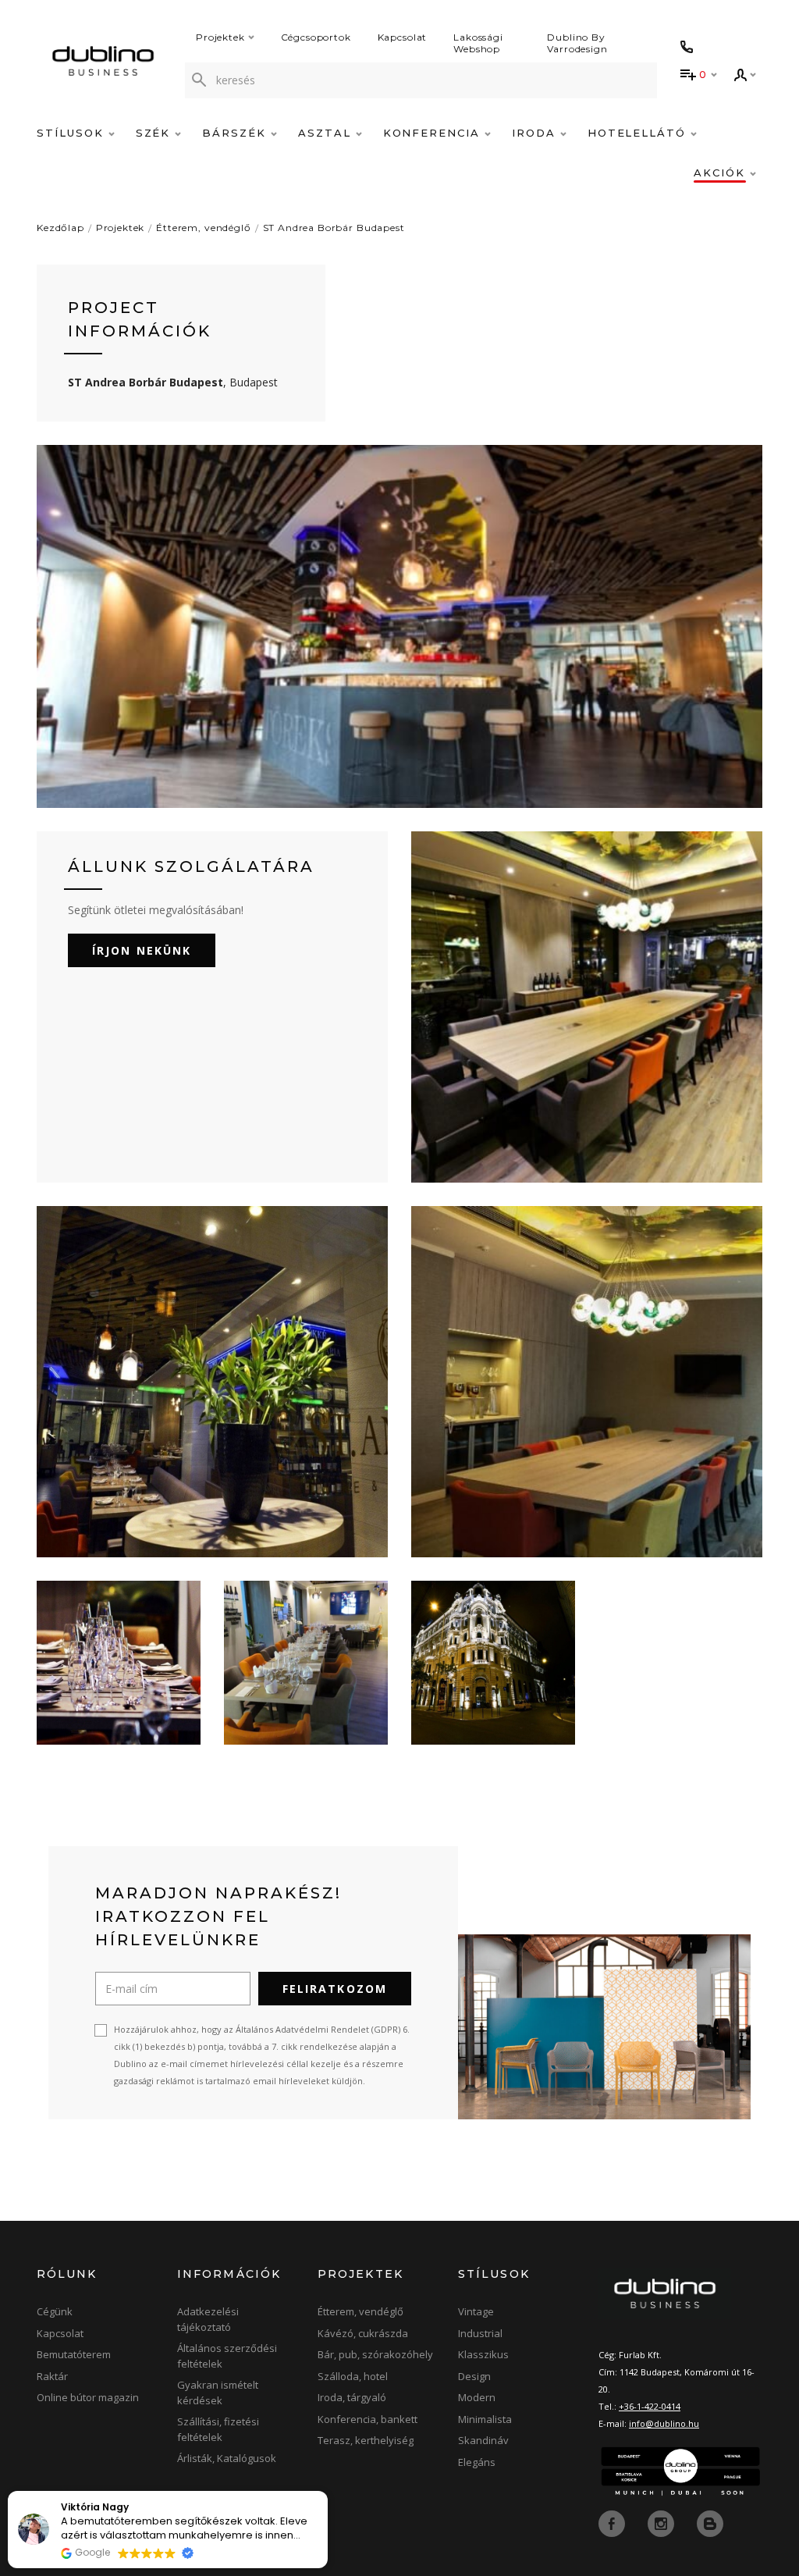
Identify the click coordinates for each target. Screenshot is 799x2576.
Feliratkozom (335, 1989)
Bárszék (236, 133)
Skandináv (483, 2440)
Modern (477, 2397)
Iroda (536, 133)
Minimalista (485, 2419)
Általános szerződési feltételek (227, 2356)
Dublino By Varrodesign (577, 43)
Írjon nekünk (142, 950)
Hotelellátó (639, 133)
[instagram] (662, 2523)
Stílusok (73, 133)
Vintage (476, 2311)
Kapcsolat (403, 37)
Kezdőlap (60, 228)
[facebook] (613, 2523)
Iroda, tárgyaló (352, 2397)
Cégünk (55, 2311)
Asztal (327, 133)
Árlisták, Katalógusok (227, 2458)
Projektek (220, 37)
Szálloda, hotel (353, 2376)
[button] (327, 2492)
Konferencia (434, 133)
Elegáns (477, 2462)
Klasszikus (483, 2354)
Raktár (52, 2376)
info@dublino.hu (664, 2423)
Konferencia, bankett (368, 2419)
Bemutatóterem (74, 2354)
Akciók (722, 173)
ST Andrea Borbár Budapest (334, 228)
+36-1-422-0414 (650, 2406)
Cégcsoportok (316, 37)
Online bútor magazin (88, 2397)
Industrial (480, 2333)
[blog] (710, 2523)
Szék (156, 133)
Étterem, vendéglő (203, 228)
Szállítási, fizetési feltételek (218, 2429)
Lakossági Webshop (478, 43)
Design (474, 2376)
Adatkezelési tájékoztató (208, 2319)
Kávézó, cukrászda (363, 2333)
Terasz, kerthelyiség (366, 2440)
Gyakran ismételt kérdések (218, 2393)
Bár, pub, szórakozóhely (375, 2354)
